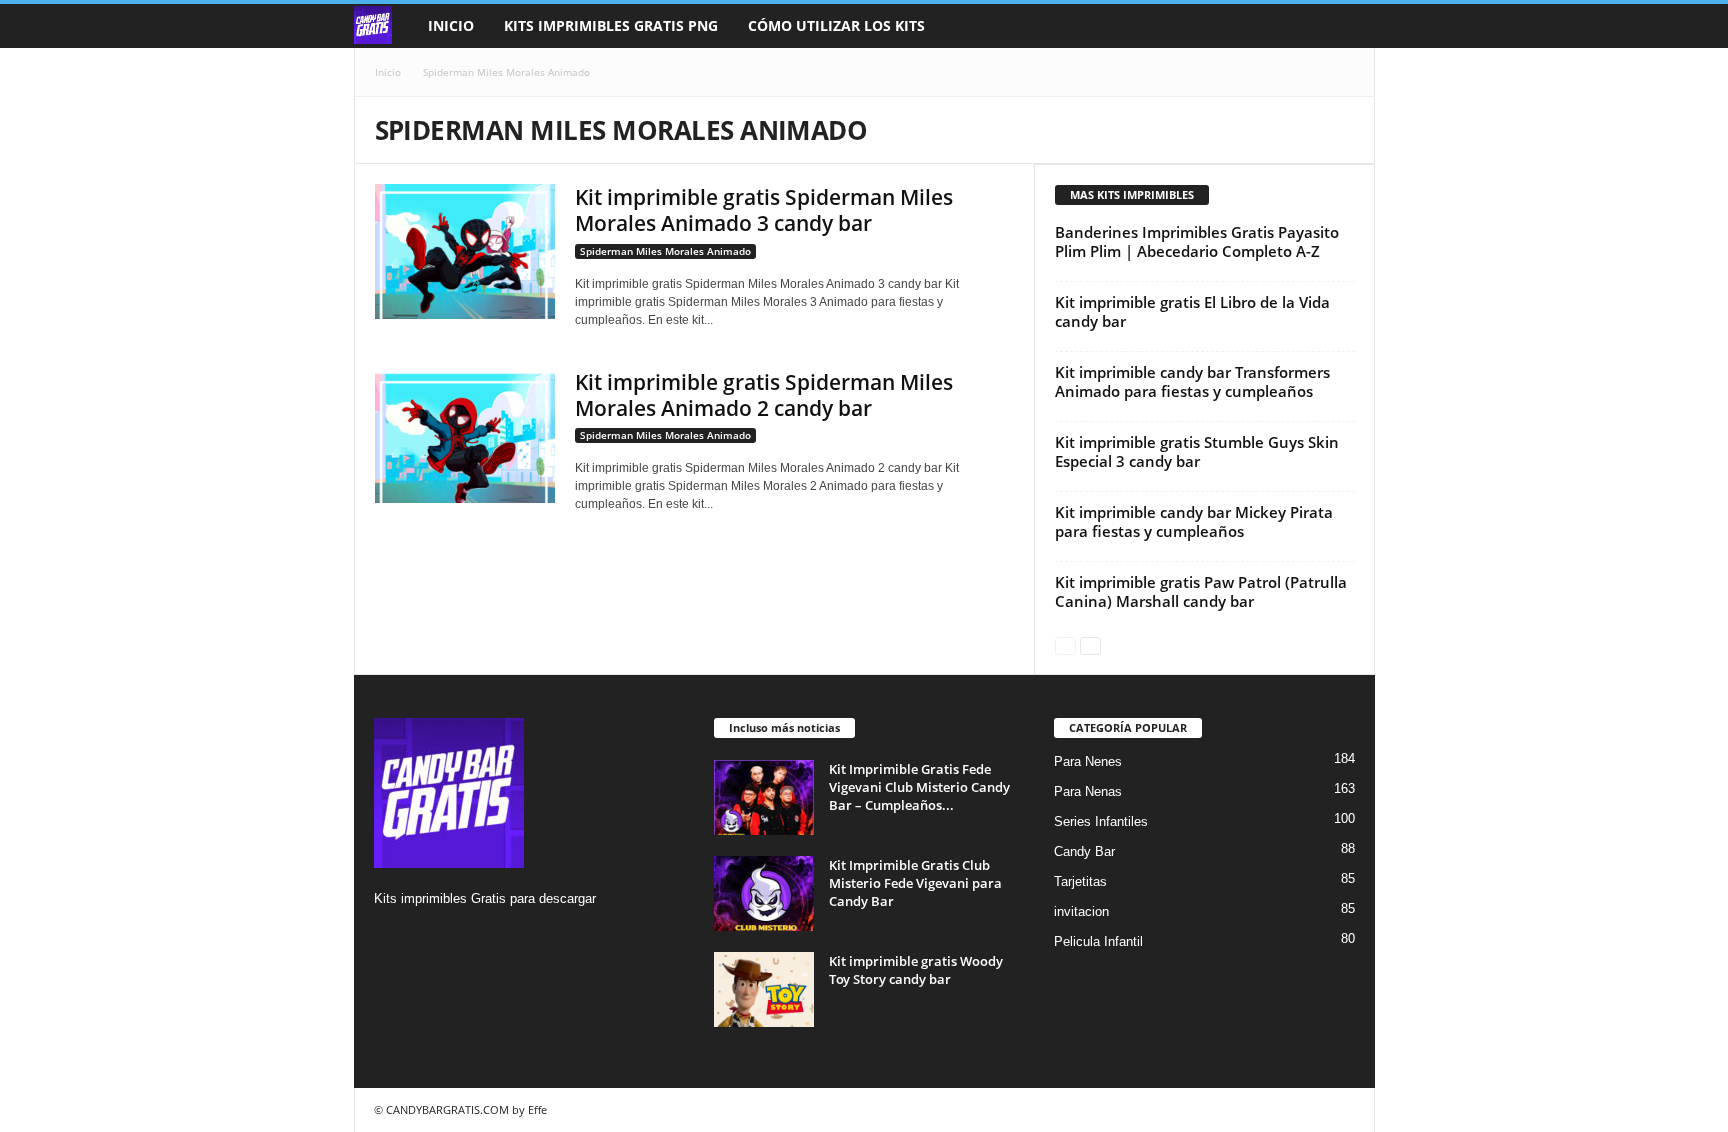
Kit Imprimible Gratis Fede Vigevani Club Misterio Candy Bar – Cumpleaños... (919, 787)
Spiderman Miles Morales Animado (665, 251)
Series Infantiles (1101, 821)
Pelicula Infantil (1098, 941)
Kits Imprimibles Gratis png (611, 25)
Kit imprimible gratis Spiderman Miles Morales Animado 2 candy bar (764, 395)
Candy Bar (1084, 851)
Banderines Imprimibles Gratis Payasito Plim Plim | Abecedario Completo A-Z (1197, 241)
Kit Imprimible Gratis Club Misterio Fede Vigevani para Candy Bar (915, 883)
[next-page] (1090, 644)
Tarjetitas (1080, 881)
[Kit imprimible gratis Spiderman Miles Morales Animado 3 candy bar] (465, 251)
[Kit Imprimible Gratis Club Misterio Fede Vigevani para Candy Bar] (764, 893)
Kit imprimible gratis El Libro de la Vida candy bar (1192, 311)
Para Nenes (1088, 761)
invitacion (1081, 911)
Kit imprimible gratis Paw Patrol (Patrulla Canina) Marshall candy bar (1201, 591)
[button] (1345, 26)
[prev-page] (1065, 644)
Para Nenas (1088, 791)
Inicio (451, 25)
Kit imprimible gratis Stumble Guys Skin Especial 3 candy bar (1197, 451)
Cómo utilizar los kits (836, 25)
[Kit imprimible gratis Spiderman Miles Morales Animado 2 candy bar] (465, 436)
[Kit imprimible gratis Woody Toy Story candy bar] (764, 989)
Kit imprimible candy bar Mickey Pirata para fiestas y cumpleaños (1194, 521)
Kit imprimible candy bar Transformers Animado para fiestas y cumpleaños (1192, 381)
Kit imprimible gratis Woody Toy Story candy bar (916, 970)
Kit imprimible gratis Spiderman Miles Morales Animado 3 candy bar (764, 210)
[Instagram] (392, 937)
